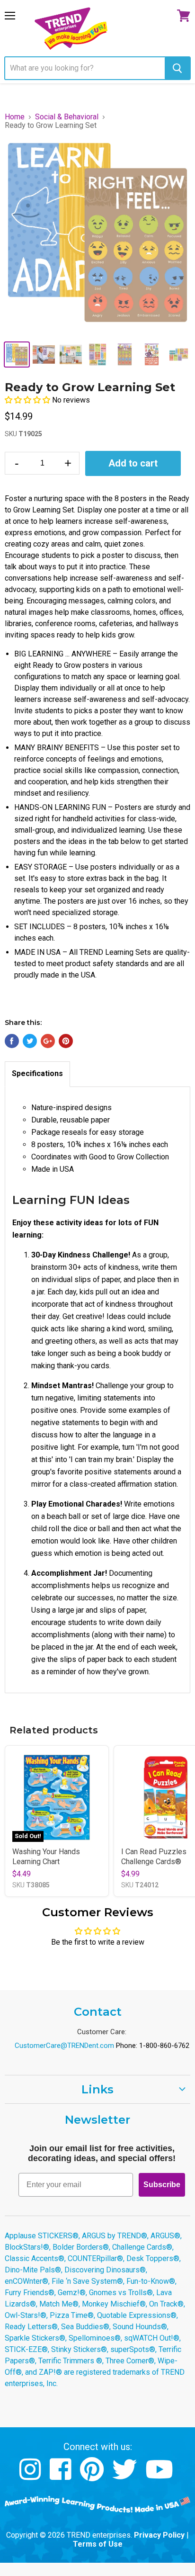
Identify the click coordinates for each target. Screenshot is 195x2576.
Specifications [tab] (37, 1073)
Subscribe (162, 2185)
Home (15, 117)
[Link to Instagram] (31, 2476)
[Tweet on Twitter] (30, 1041)
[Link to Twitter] (126, 2476)
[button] (28, 400)
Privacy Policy (159, 2535)
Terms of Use (98, 2544)
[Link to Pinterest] (93, 2476)
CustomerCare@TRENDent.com (64, 2046)
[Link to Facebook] (62, 2476)
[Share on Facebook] (12, 1041)
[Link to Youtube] (160, 2476)
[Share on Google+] (48, 1041)
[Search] (177, 68)
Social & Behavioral (67, 117)
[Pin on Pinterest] (66, 1041)
